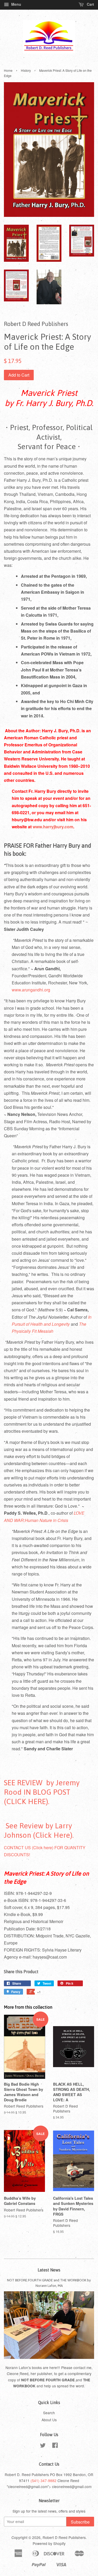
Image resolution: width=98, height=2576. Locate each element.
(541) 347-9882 (44, 2480)
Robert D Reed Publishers (64, 2537)
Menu (16, 4)
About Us (49, 2420)
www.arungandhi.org (31, 990)
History (26, 70)
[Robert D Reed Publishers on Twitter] (43, 2446)
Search (49, 2413)
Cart (90, 4)
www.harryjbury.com (53, 827)
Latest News (49, 2270)
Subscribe (80, 2522)
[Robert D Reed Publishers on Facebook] (55, 2446)
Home (8, 70)
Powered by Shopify (49, 2543)
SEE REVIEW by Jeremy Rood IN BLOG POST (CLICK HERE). (42, 1792)
